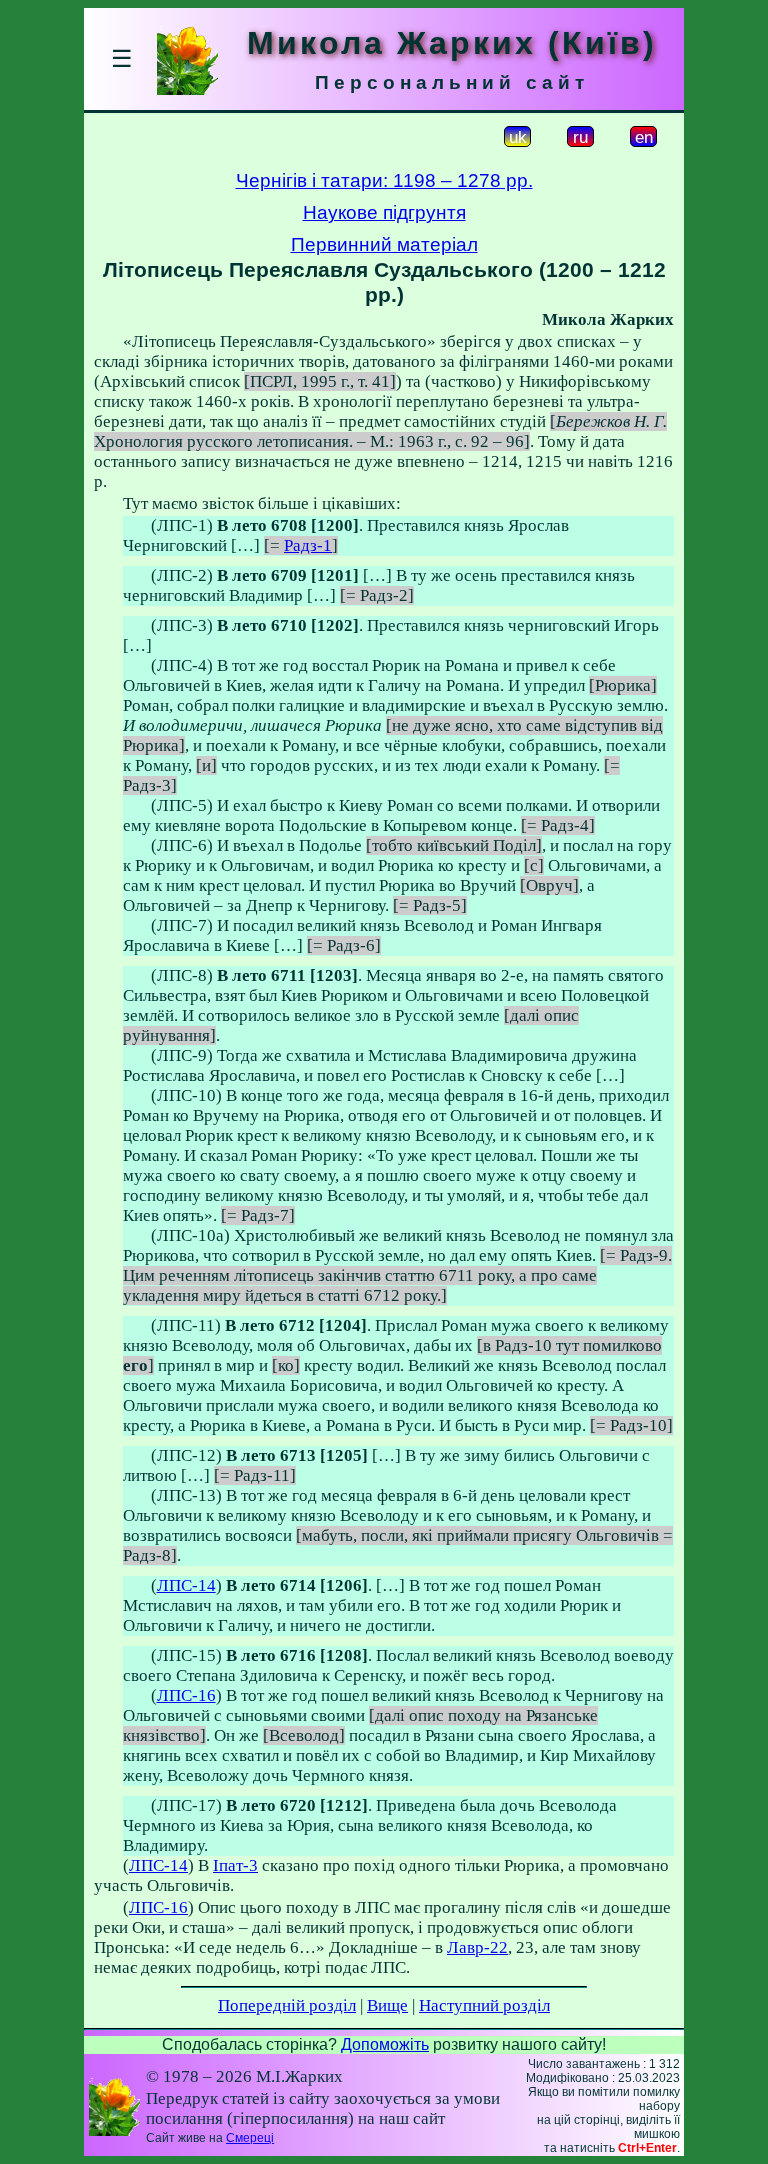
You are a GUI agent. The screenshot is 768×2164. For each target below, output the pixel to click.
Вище (387, 2005)
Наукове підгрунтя (384, 212)
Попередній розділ (287, 2005)
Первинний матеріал (384, 244)
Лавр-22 (477, 1947)
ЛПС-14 (186, 1585)
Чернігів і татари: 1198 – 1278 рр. (384, 180)
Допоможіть (385, 2044)
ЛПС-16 (186, 1695)
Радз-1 (308, 545)
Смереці (250, 2138)
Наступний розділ (484, 2005)
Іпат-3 (235, 1865)
